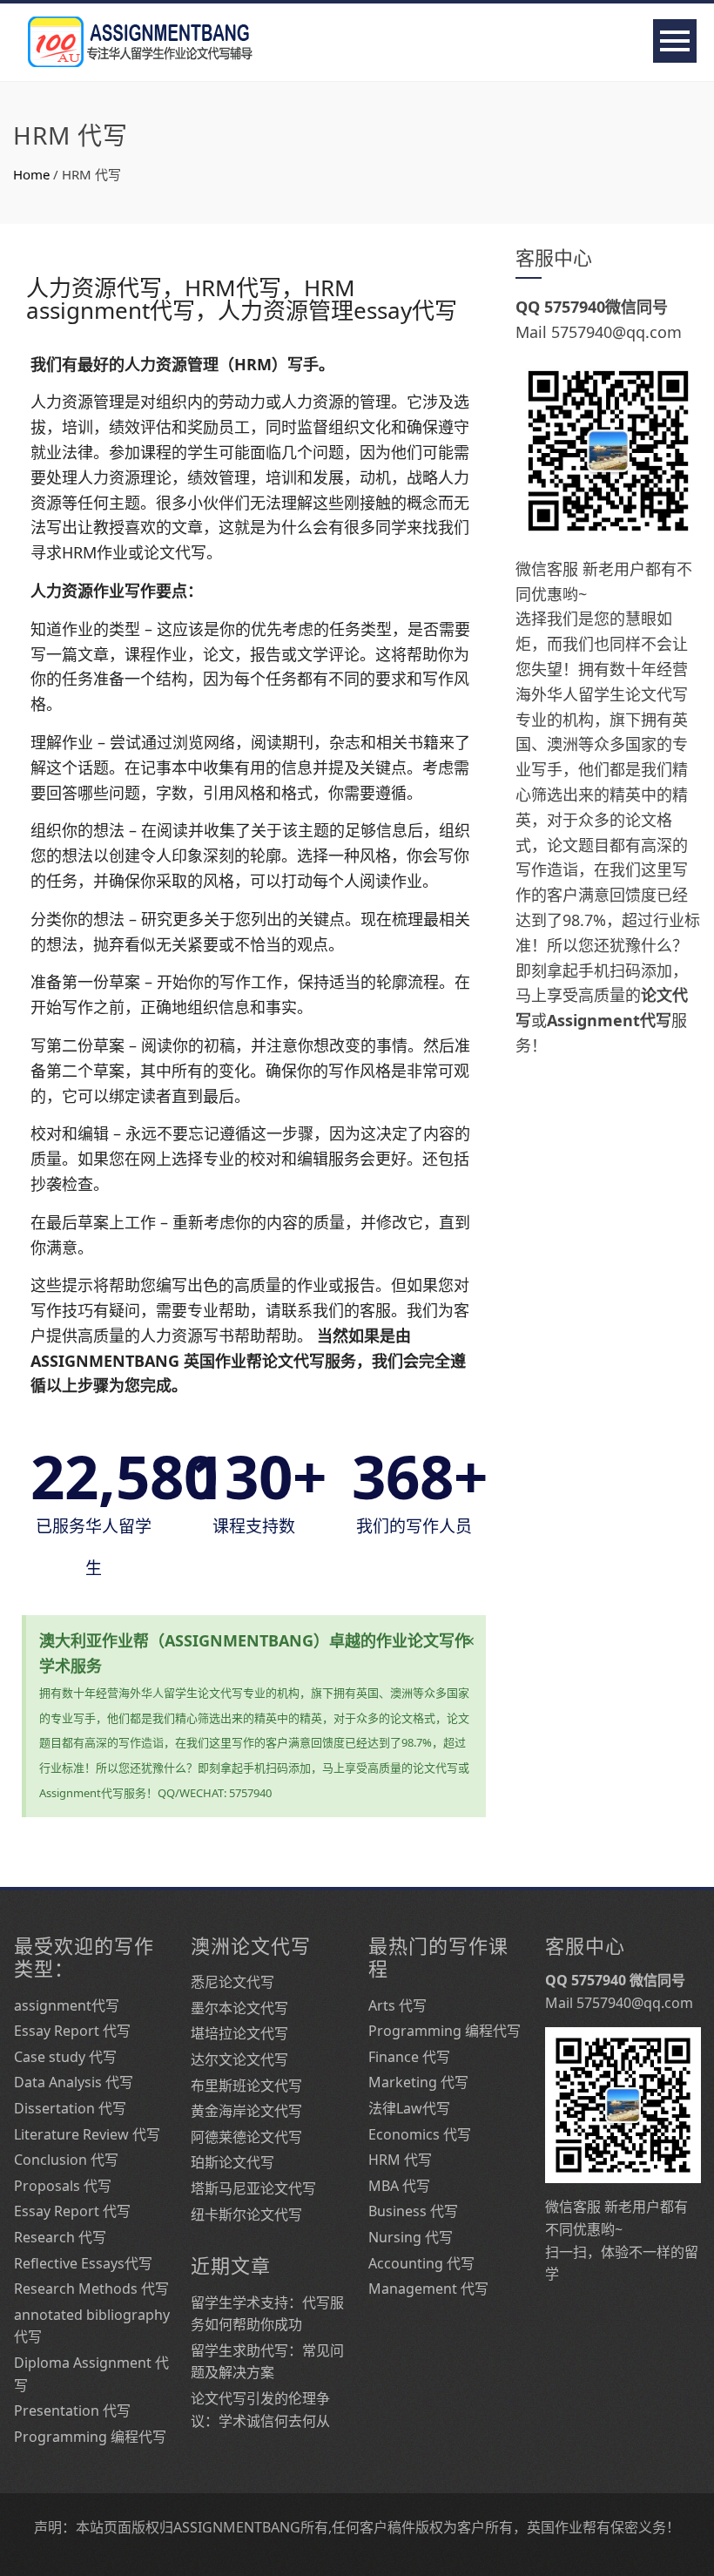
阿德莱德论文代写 (246, 2137)
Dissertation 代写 (70, 2108)
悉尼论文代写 (232, 1982)
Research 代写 (60, 2237)
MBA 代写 (399, 2186)
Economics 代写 (420, 2134)
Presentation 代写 (72, 2410)
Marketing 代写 (418, 2082)
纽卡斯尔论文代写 (246, 2214)
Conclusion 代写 (66, 2160)
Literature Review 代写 (87, 2134)
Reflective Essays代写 (83, 2263)
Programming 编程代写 (90, 2437)
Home (31, 174)
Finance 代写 (409, 2057)
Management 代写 (428, 2289)
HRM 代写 (400, 2160)
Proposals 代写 (63, 2186)
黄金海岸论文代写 (246, 2111)
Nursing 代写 (411, 2237)
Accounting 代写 (421, 2263)
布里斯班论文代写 (246, 2086)
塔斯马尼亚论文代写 (253, 2188)
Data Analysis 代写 (74, 2082)
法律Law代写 (409, 2108)
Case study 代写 (65, 2057)
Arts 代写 (397, 2005)
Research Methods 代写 (91, 2289)
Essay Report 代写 (72, 2031)
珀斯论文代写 (232, 2162)
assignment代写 (67, 2005)
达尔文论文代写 (239, 2059)
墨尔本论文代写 (239, 2008)
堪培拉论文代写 (239, 2033)
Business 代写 (413, 2211)
